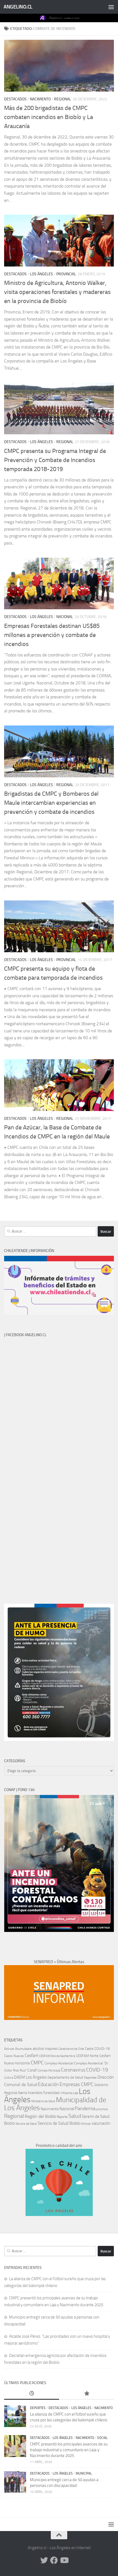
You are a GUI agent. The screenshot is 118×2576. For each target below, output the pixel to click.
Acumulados (23, 2049)
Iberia (23, 2093)
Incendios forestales (44, 2093)
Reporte (62, 2117)
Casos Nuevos (14, 2056)
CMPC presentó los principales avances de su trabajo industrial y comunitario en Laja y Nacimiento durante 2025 (69, 2450)
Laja (76, 2093)
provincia (102, 2109)
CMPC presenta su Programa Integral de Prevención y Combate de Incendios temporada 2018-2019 (55, 460)
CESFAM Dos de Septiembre (57, 2056)
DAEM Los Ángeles (30, 2077)
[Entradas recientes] (32, 2394)
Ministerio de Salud (43, 2101)
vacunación (101, 2123)
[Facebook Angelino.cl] (54, 2560)
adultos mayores (45, 2049)
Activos (9, 2049)
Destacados (15, 99)
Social (102, 2438)
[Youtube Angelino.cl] (64, 2560)
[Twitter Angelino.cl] (44, 2560)
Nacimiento (40, 99)
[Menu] (111, 7)
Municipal (84, 2473)
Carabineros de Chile (71, 2049)
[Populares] (86, 2394)
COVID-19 (97, 2070)
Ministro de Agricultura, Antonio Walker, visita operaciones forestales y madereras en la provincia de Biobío (57, 292)
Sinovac (86, 2124)
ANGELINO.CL (18, 7)
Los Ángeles (41, 274)
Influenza (67, 2093)
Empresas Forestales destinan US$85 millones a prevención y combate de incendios (52, 635)
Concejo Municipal (49, 2071)
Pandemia (85, 2109)
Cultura (9, 2078)
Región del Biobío (40, 2116)
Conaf (32, 2070)
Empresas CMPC (77, 2084)
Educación (48, 2084)
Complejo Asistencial (59, 2063)
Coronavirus (73, 2070)
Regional (63, 99)
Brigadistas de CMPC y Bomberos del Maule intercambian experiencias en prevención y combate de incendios (51, 803)
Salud (75, 2116)
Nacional (65, 617)
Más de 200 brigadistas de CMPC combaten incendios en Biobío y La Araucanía (49, 117)
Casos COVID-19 (97, 2049)
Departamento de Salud (65, 2077)
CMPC (37, 2063)
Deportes (90, 2078)
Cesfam (32, 2055)
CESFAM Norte (87, 2056)
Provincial (66, 274)
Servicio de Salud (26, 2124)
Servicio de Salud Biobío (59, 2123)
